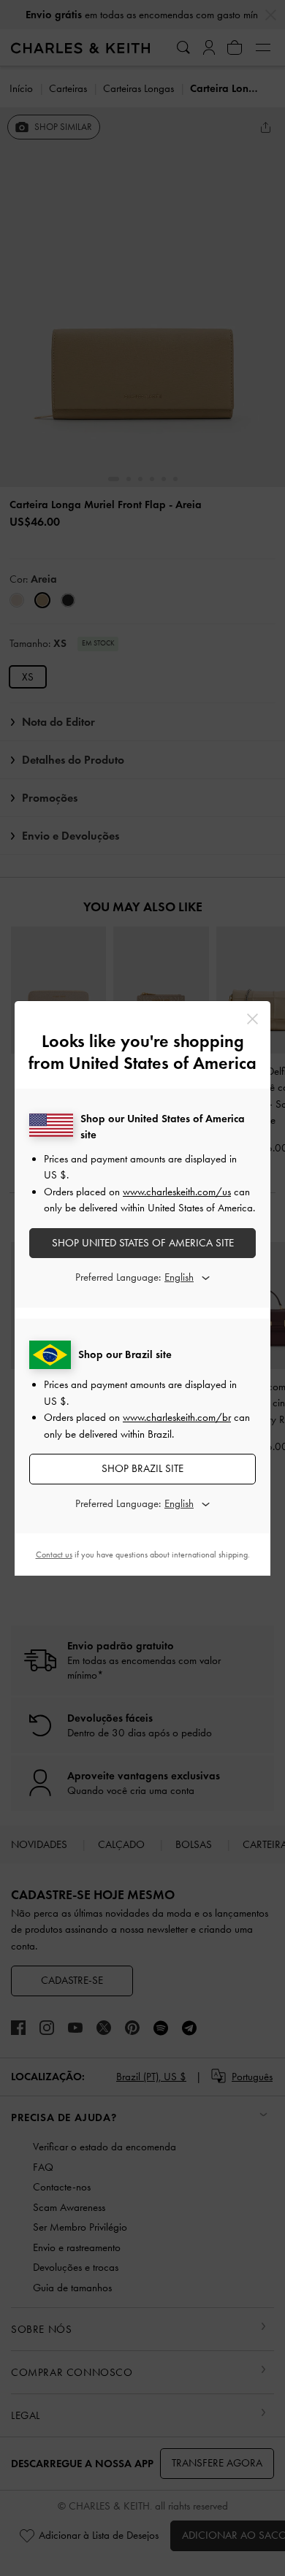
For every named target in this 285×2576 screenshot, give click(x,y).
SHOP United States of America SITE (143, 1243)
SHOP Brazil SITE (142, 1468)
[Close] (252, 1019)
